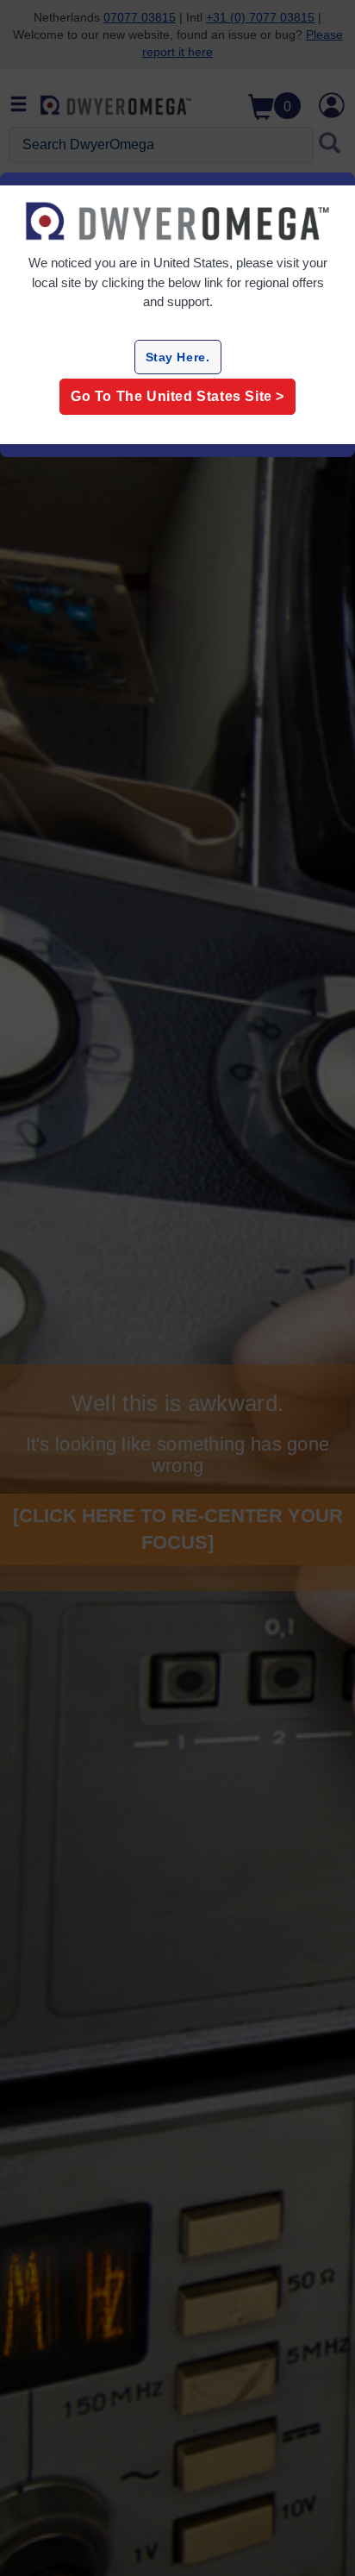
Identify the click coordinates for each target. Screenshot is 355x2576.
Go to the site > (177, 396)
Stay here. (178, 357)
